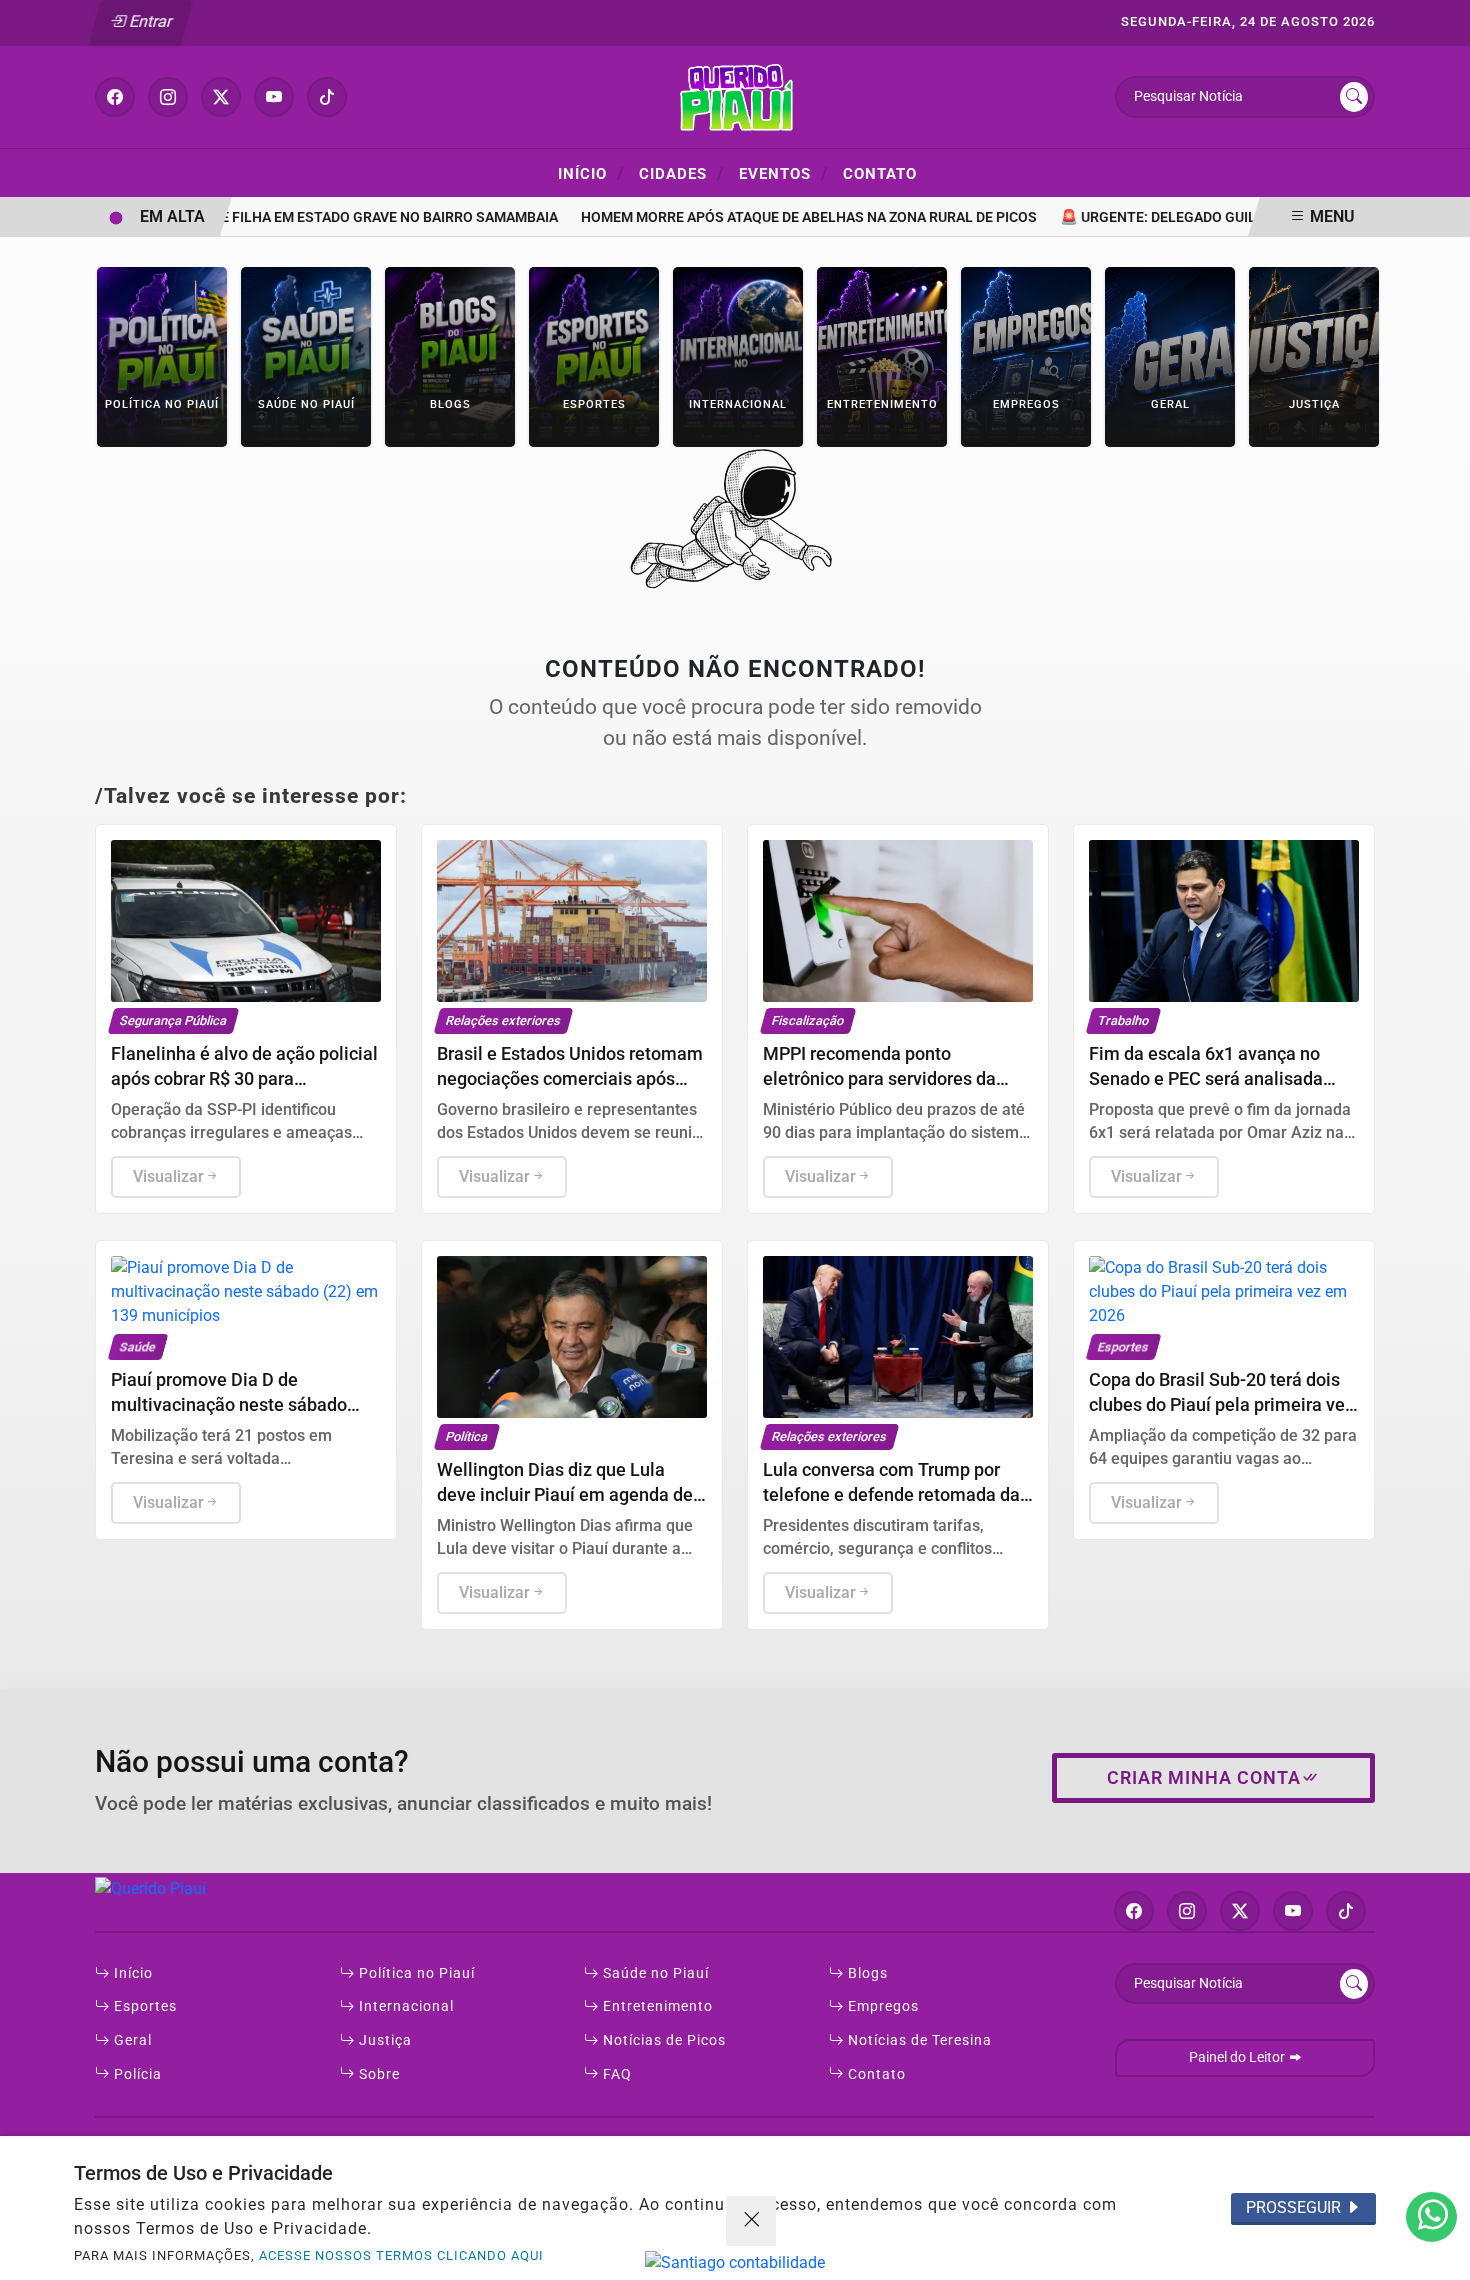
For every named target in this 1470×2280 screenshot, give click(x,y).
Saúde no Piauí (654, 1973)
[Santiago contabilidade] (735, 2263)
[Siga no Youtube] (274, 97)
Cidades (681, 173)
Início (591, 173)
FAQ (615, 2074)
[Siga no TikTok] (327, 97)
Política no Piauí (415, 1973)
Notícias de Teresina (918, 2040)
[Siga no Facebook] (115, 97)
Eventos (783, 173)
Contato (880, 174)
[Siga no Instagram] (168, 97)
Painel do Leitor (1238, 2057)
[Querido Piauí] (735, 95)
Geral (131, 2040)
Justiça (383, 2040)
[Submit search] (1354, 97)
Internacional (404, 2006)
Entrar (149, 21)
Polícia (136, 2074)
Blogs (866, 1973)
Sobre (377, 2074)
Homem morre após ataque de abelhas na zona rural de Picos (781, 217)
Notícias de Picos (662, 2040)
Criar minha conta (1204, 1778)
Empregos (881, 2006)
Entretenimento (656, 2006)
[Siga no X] (221, 97)
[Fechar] (751, 2221)
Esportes (143, 2006)
